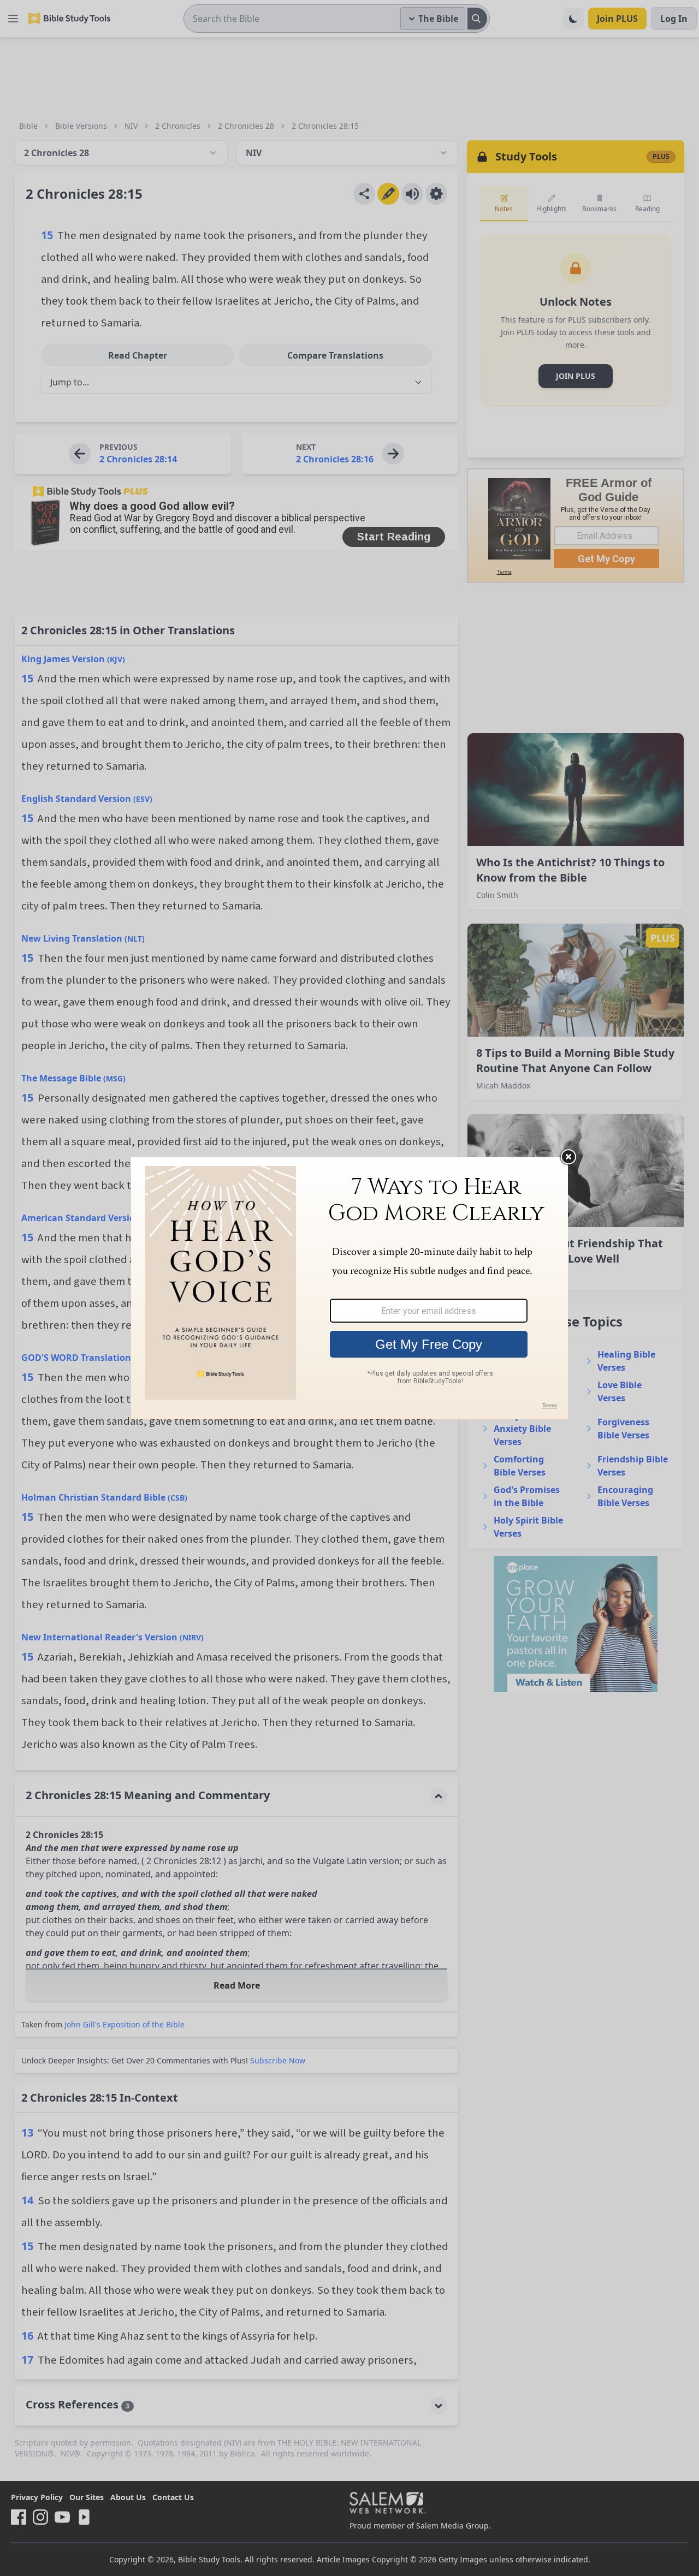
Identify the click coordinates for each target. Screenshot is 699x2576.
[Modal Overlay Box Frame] (349, 1288)
